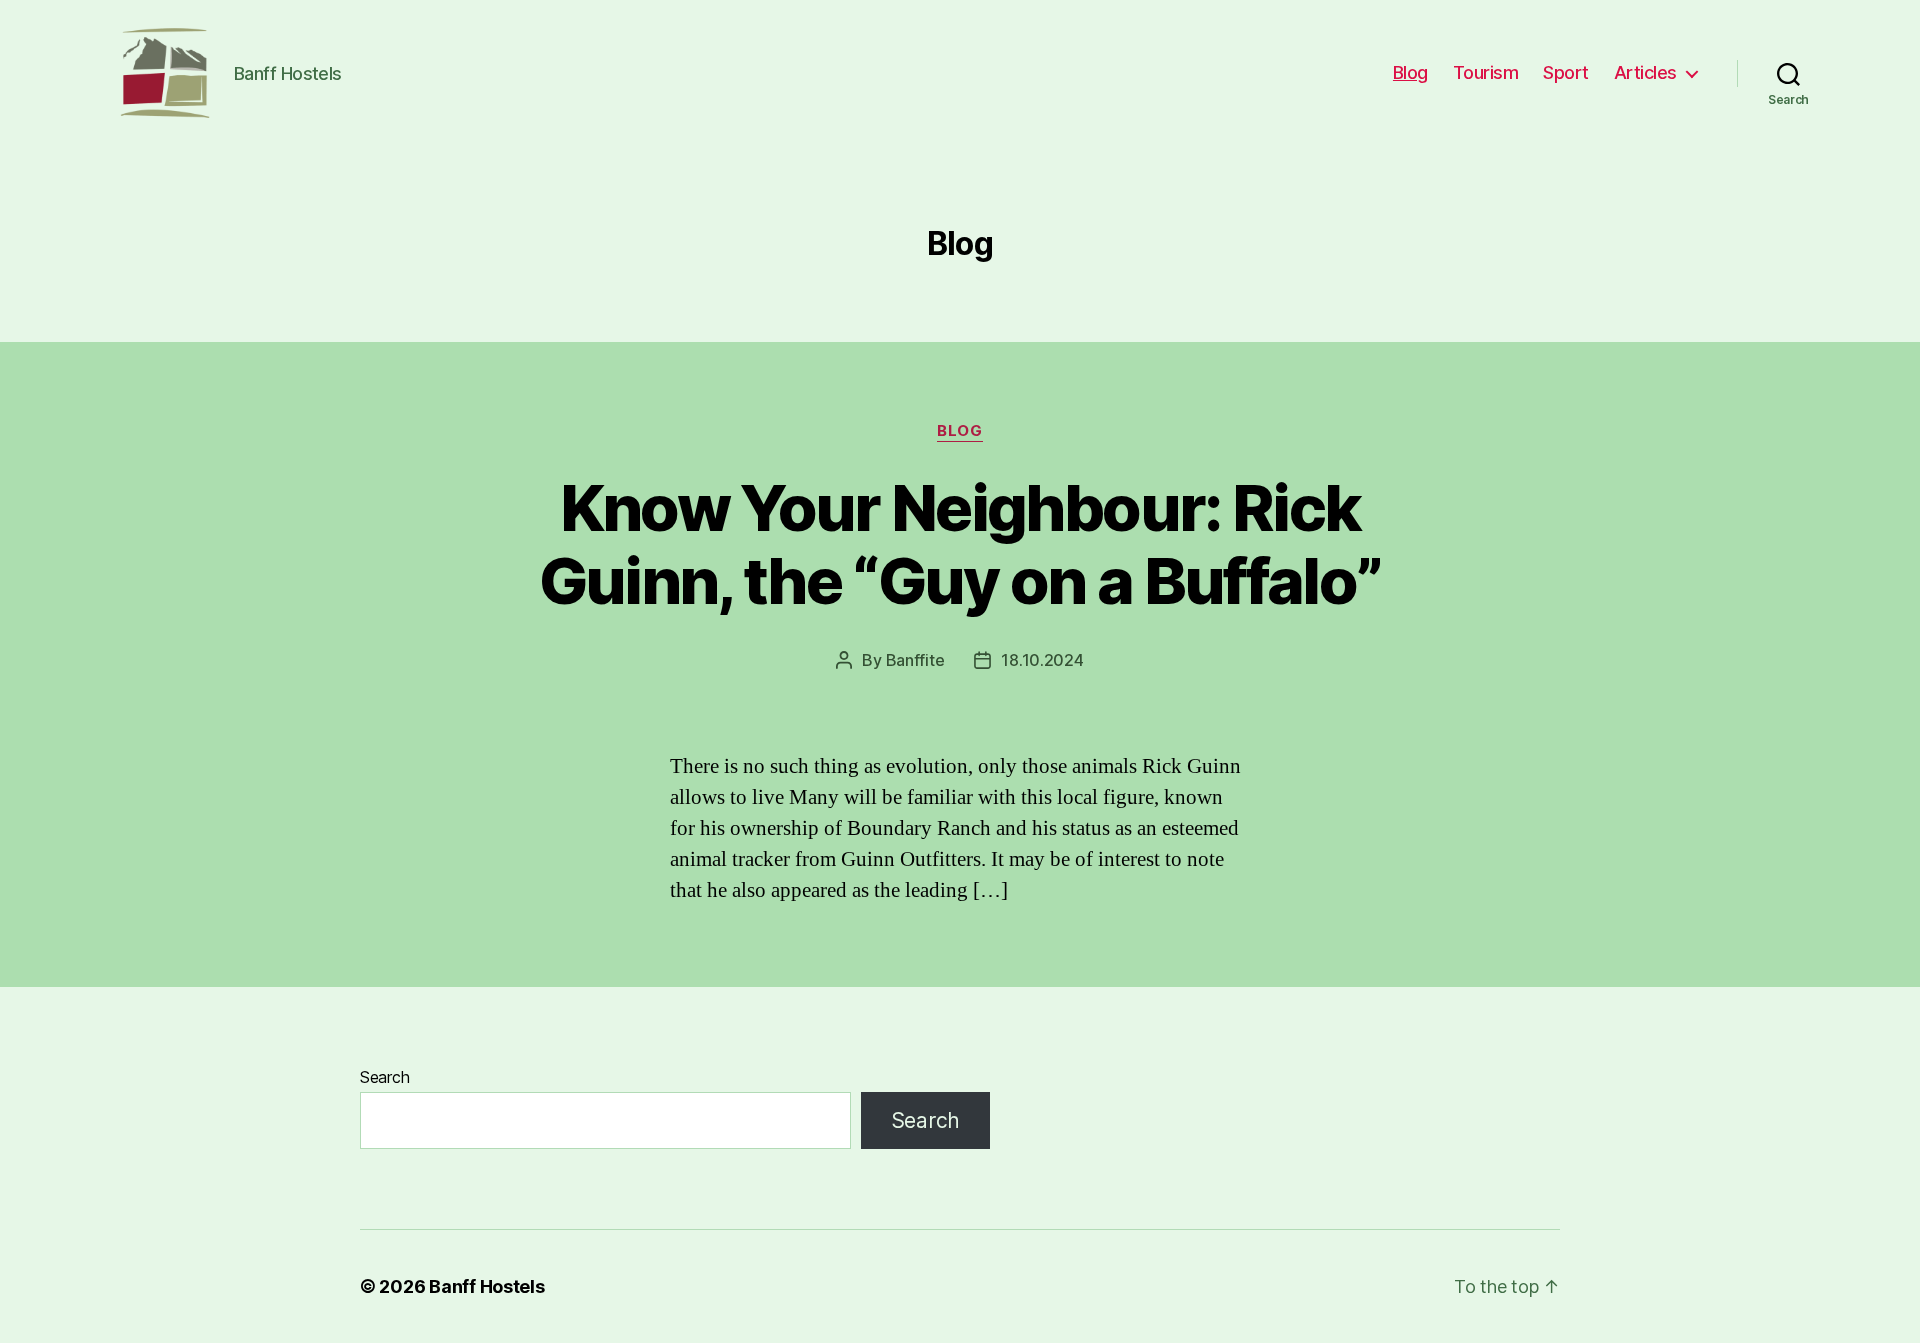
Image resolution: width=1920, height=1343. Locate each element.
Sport (1566, 72)
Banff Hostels (487, 1286)
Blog (1410, 72)
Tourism (1486, 72)
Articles (1645, 72)
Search (384, 1077)
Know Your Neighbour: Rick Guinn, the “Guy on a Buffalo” (960, 544)
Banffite (915, 660)
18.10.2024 (1042, 660)
